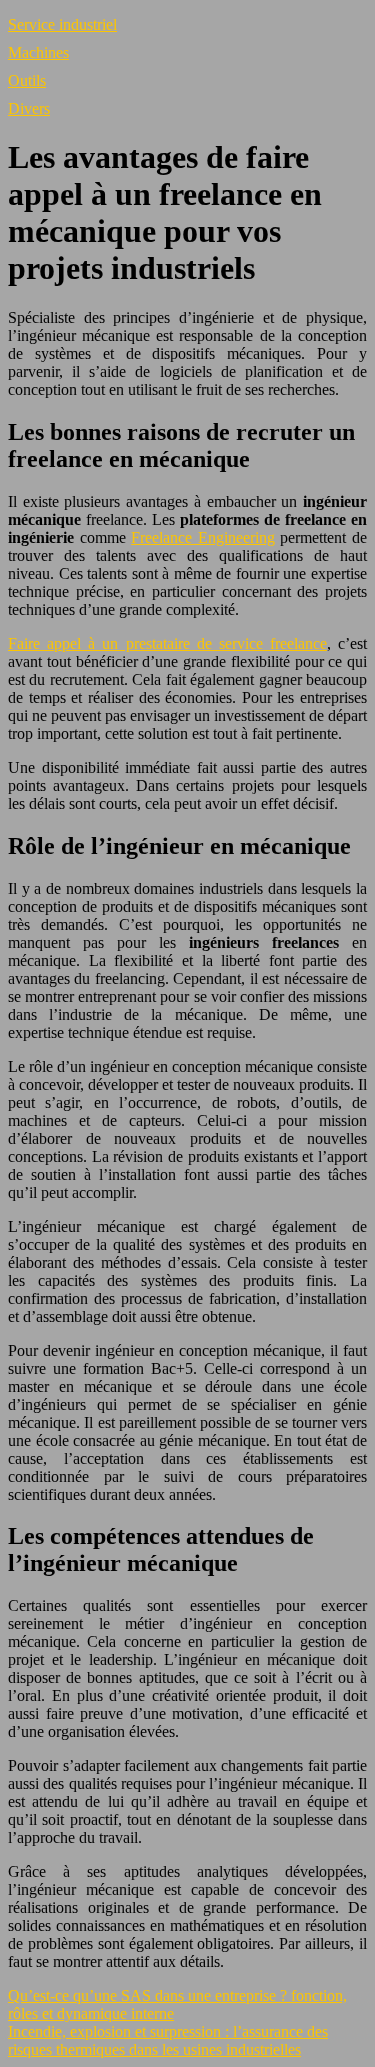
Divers (29, 108)
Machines (38, 52)
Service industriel (62, 24)
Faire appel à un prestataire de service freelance (167, 643)
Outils (27, 80)
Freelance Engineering (203, 537)
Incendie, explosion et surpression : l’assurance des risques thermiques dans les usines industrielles (168, 2040)
